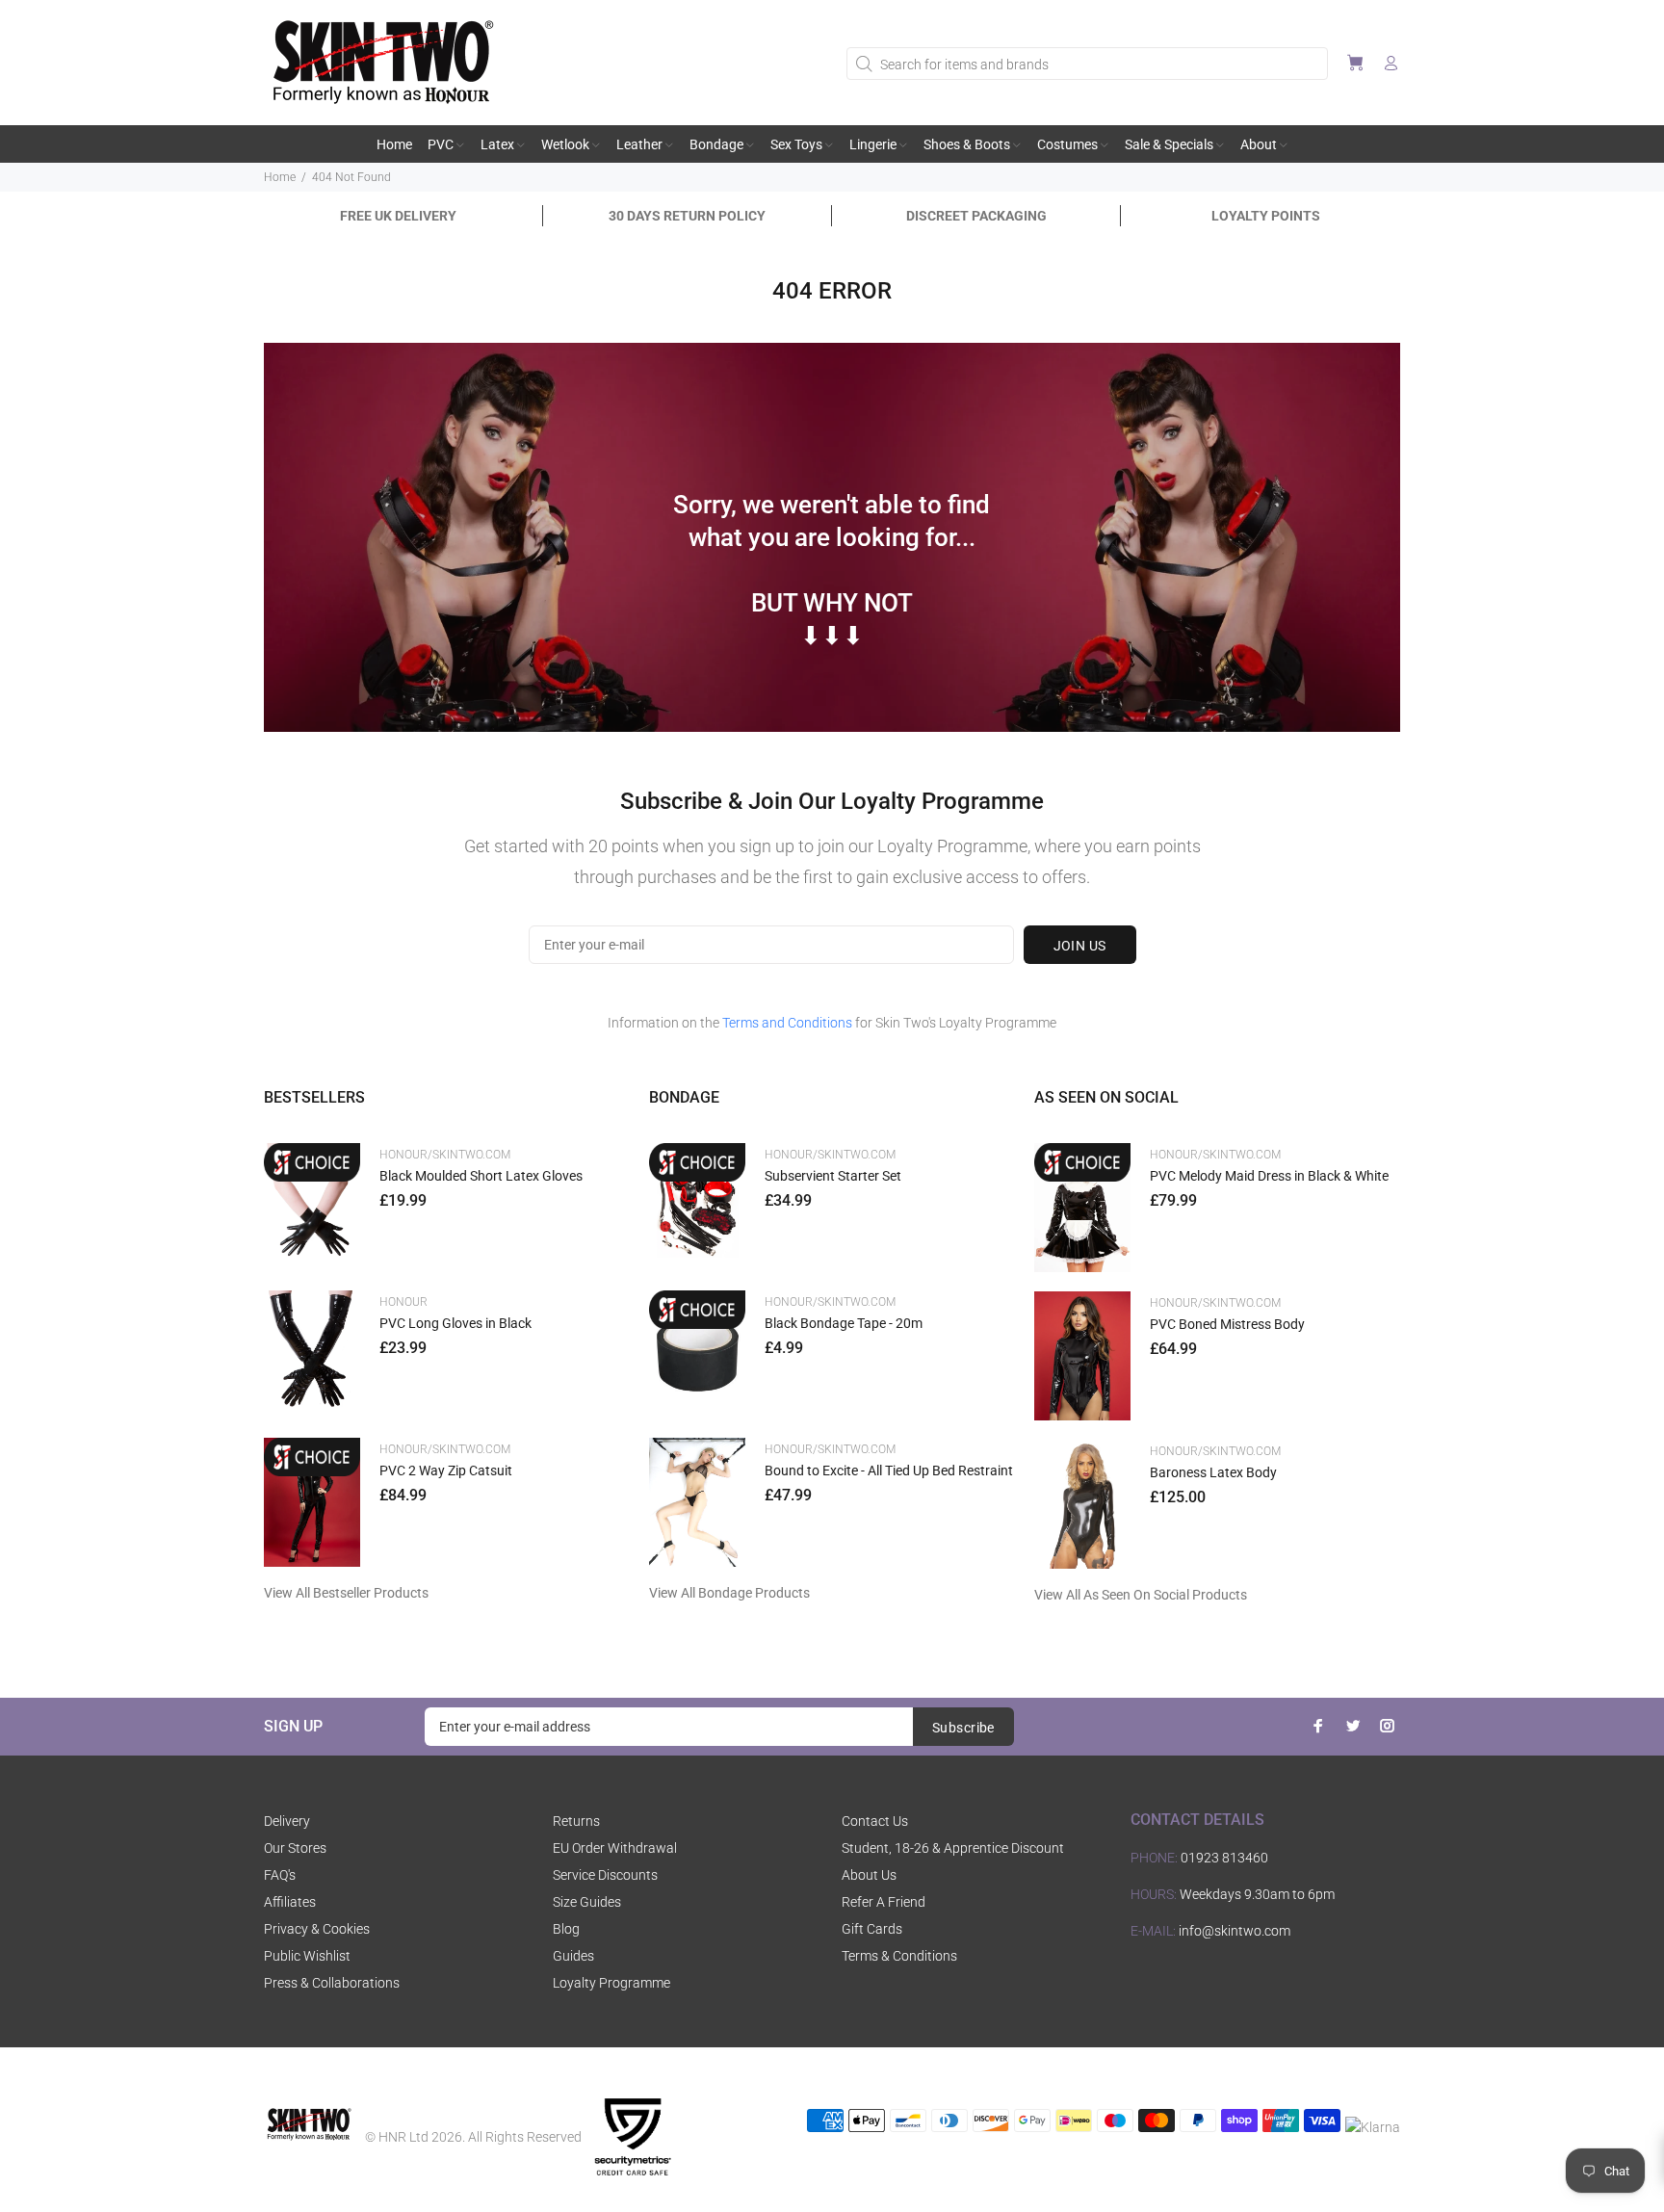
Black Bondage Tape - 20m (844, 1323)
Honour (403, 1302)
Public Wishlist (307, 1956)
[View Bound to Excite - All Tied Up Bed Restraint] (697, 1502)
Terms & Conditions (899, 1956)
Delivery (287, 1821)
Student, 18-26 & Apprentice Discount (953, 1848)
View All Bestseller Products (346, 1593)
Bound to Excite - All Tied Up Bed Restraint (889, 1470)
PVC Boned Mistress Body (1227, 1324)
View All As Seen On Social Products (1141, 1595)
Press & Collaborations (332, 1983)
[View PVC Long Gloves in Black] (312, 1354)
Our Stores (295, 1848)
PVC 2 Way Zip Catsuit (446, 1470)
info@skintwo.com (1235, 1931)
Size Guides (587, 1902)
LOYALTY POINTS (1266, 216)
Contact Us (875, 1821)
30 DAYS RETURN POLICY (687, 216)
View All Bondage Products (729, 1593)
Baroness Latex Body (1213, 1472)
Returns (576, 1821)
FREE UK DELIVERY (398, 216)
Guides (573, 1956)
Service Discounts (605, 1875)
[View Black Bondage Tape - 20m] (697, 1354)
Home (280, 177)
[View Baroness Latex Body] (1082, 1504)
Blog (566, 1929)
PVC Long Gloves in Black (455, 1323)
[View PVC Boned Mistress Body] (1082, 1356)
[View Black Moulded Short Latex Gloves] (312, 1207)
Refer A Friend (884, 1902)
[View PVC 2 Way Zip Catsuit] (312, 1502)
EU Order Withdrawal (615, 1848)
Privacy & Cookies (317, 1929)
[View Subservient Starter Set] (697, 1207)
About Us (869, 1875)
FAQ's (280, 1875)
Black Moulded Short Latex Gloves (481, 1176)
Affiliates (290, 1902)
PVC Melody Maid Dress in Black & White (1269, 1176)
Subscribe (963, 1728)
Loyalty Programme (611, 1983)
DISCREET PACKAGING (976, 216)
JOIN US (1080, 946)
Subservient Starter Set (833, 1176)
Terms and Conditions (787, 1023)
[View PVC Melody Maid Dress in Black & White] (1082, 1208)
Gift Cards (872, 1929)
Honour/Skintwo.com (445, 1155)
